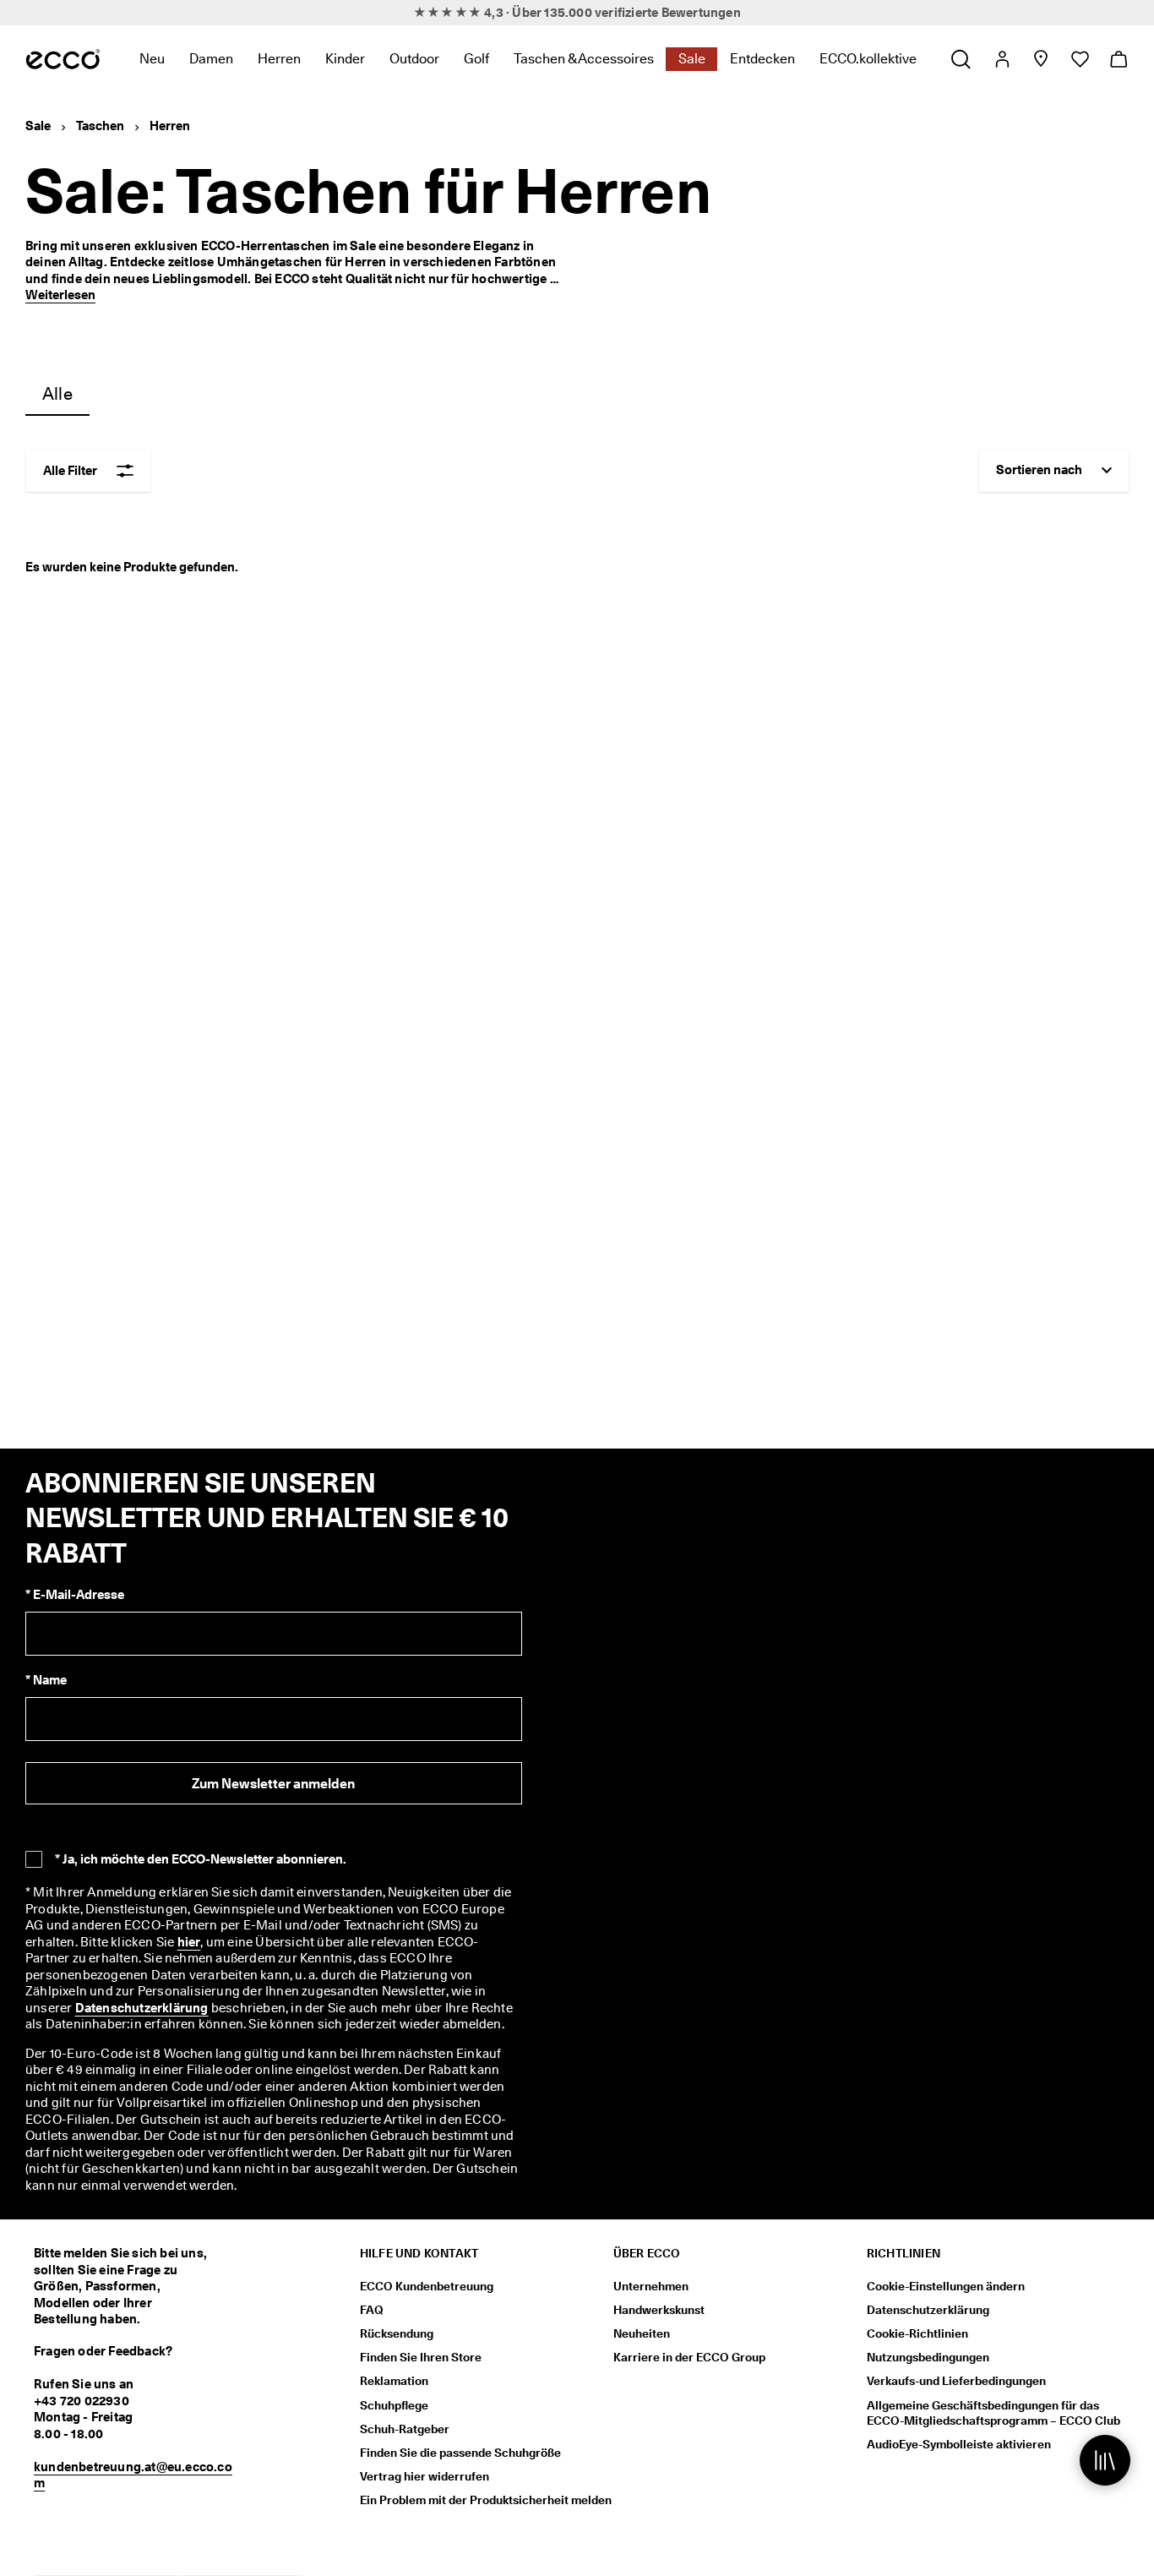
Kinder (345, 59)
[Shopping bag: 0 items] (1118, 59)
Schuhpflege (394, 2405)
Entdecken (762, 59)
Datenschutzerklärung (142, 2008)
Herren (279, 59)
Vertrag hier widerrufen (425, 2476)
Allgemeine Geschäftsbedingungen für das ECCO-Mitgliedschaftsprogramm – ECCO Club (993, 2413)
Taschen (100, 126)
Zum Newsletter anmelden (273, 1784)
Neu (152, 59)
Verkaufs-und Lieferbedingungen (956, 2381)
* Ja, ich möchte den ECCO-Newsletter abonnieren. (201, 1859)
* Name (46, 1680)
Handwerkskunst (659, 2310)
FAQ (372, 2310)
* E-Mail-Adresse (75, 1595)
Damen (211, 59)
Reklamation (394, 2381)
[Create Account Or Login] (1002, 59)
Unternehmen (651, 2286)
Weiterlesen (60, 295)
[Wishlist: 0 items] (1079, 59)
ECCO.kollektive (868, 59)
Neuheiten (642, 2333)
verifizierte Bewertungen (668, 13)
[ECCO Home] (63, 59)
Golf (476, 59)
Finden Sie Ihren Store (421, 2357)
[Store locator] (1040, 59)
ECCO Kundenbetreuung (427, 2286)
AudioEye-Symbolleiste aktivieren (959, 2444)
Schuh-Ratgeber (405, 2429)
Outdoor (414, 59)
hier (189, 1942)
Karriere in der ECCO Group (689, 2357)
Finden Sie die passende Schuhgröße (460, 2453)
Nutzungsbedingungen (928, 2357)
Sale (692, 59)
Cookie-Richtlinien (917, 2333)
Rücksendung (397, 2333)
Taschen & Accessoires (584, 59)
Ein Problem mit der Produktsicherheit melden (486, 2500)
